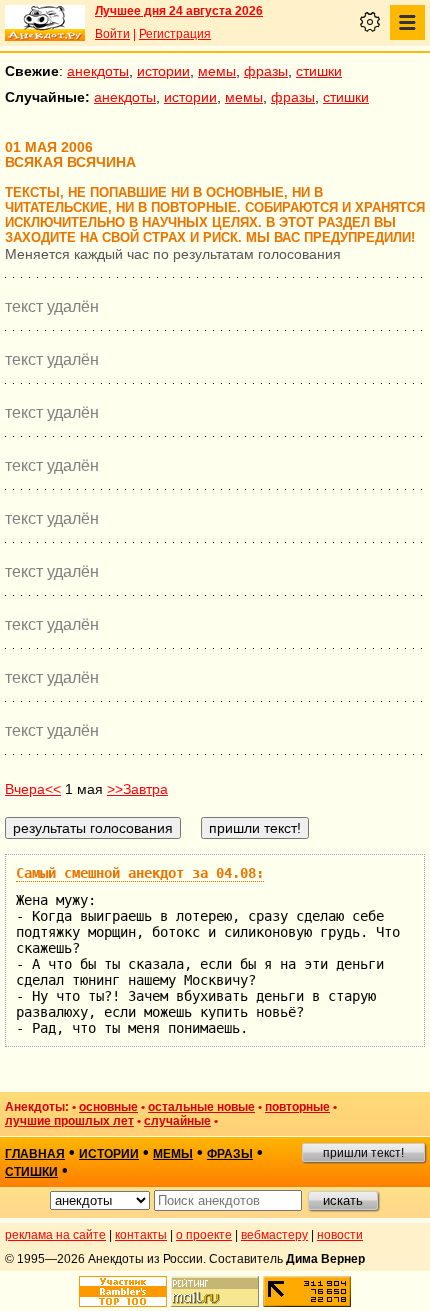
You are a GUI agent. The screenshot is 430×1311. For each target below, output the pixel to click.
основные (108, 1107)
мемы (217, 71)
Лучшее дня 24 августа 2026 (179, 11)
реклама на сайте (55, 1235)
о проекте (204, 1235)
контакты (141, 1235)
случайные (177, 1121)
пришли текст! (363, 1153)
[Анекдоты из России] (45, 23)
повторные (297, 1107)
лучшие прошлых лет (69, 1121)
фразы (266, 71)
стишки (319, 71)
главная (35, 1154)
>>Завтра (137, 789)
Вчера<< (33, 789)
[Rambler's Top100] (123, 1291)
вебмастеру (274, 1235)
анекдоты (98, 71)
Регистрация (175, 34)
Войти (112, 34)
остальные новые (201, 1107)
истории (163, 71)
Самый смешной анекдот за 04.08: (140, 873)
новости (340, 1235)
